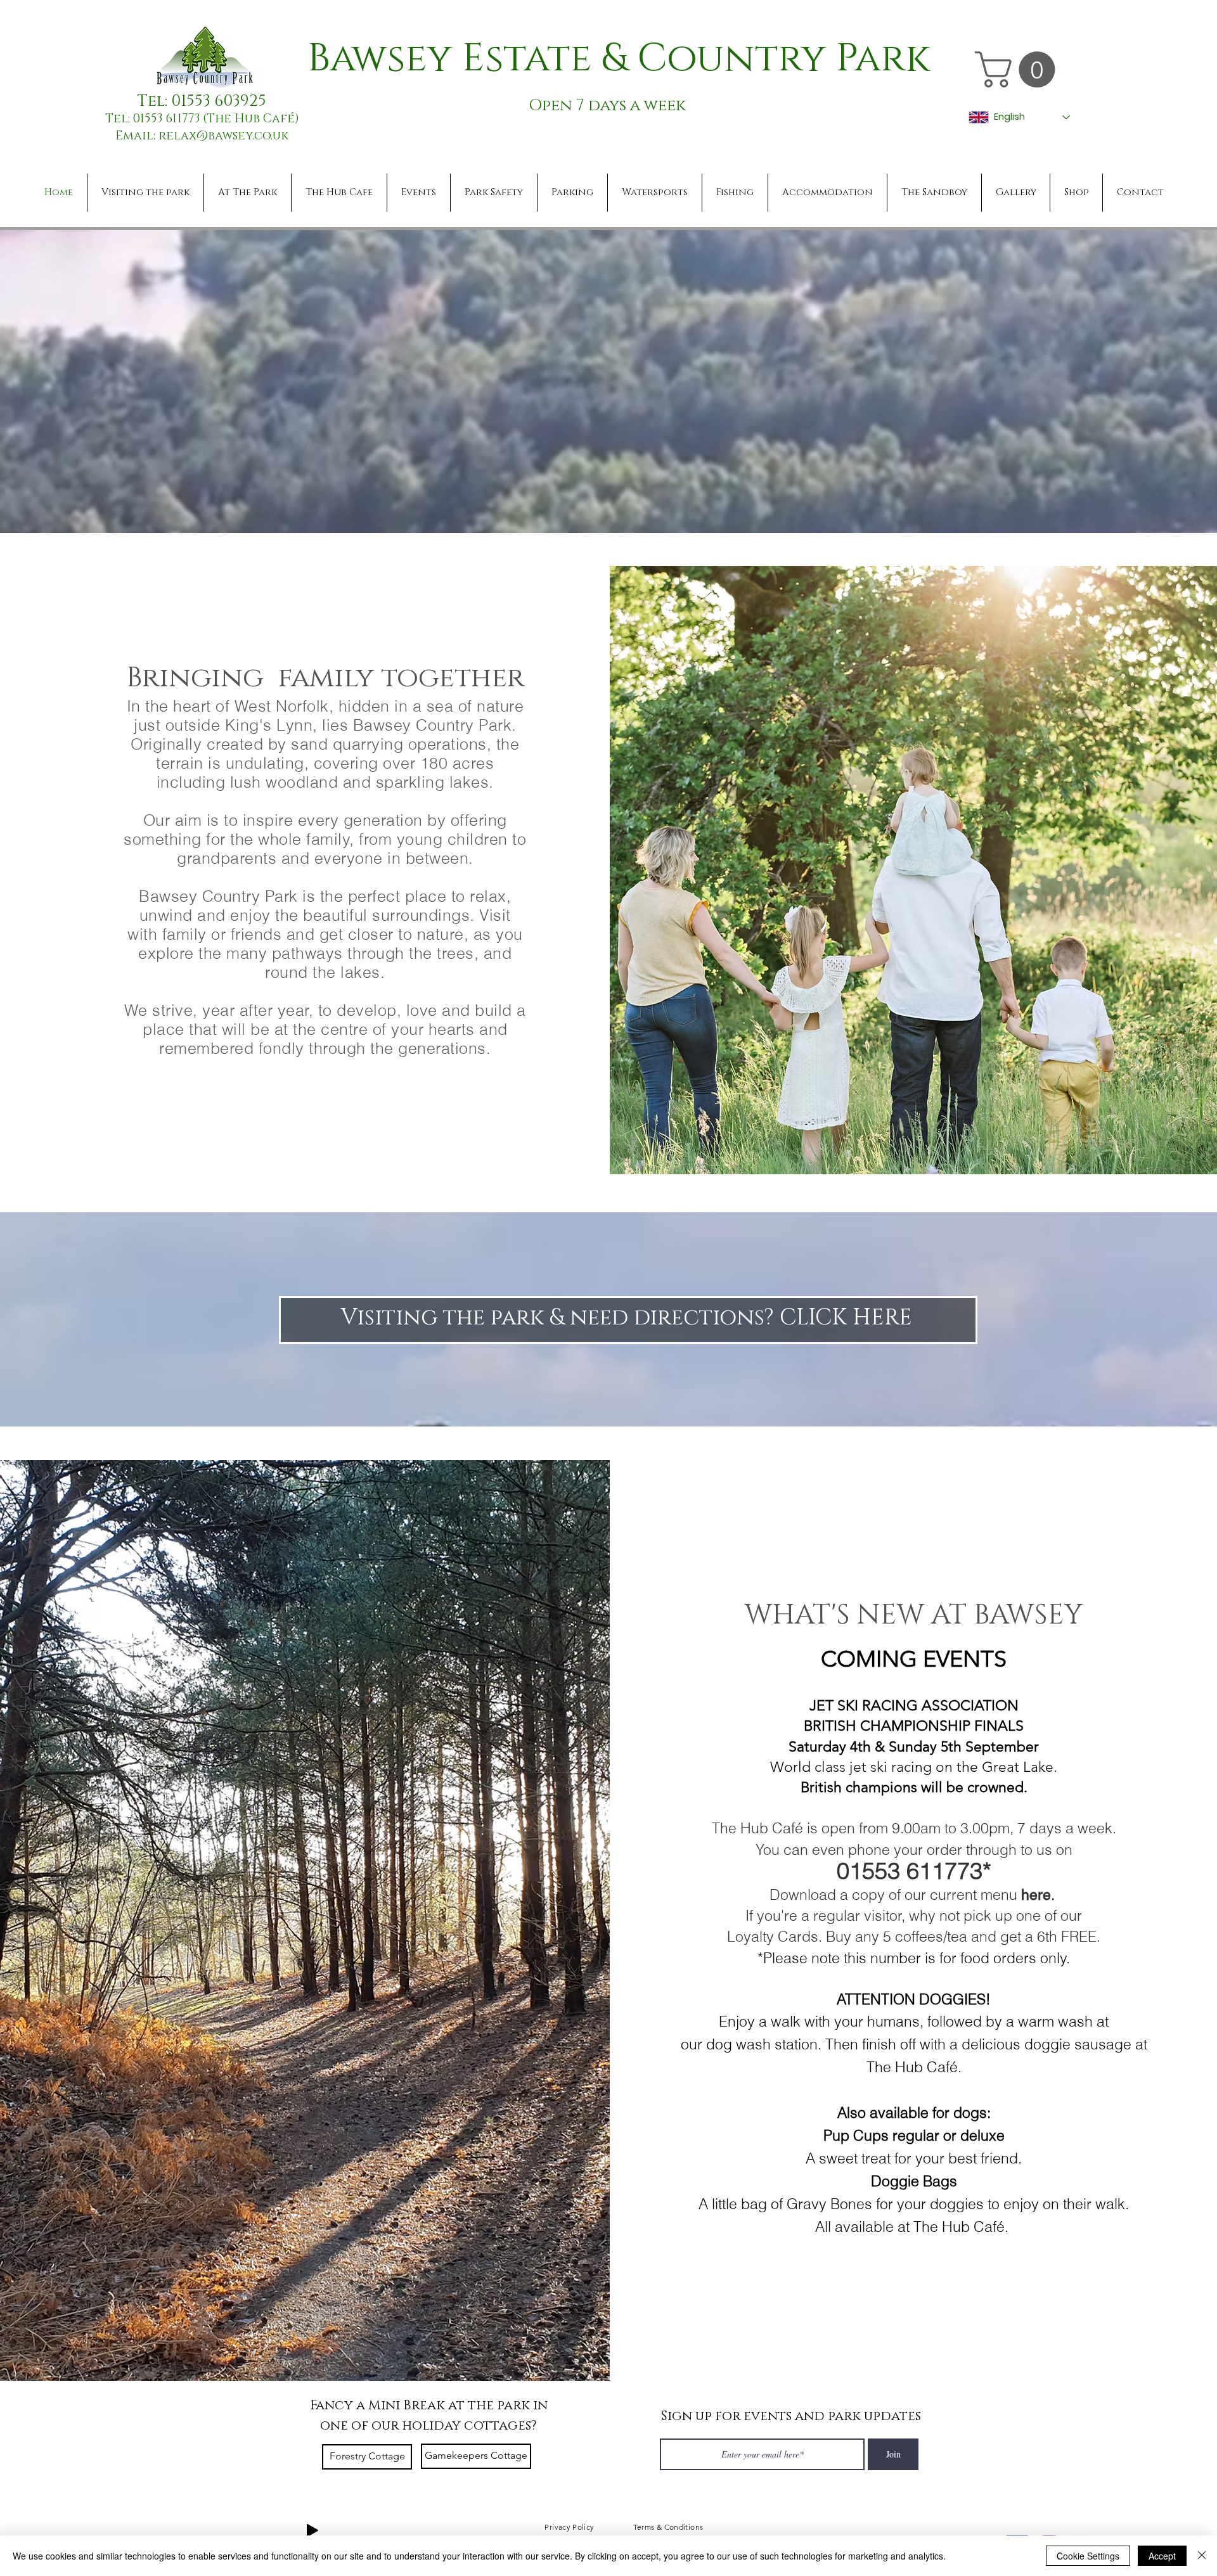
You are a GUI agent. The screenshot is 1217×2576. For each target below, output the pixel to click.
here (1036, 1895)
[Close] (1202, 2556)
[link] (1019, 69)
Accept (1162, 2556)
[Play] (312, 2530)
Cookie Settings (1088, 2556)
